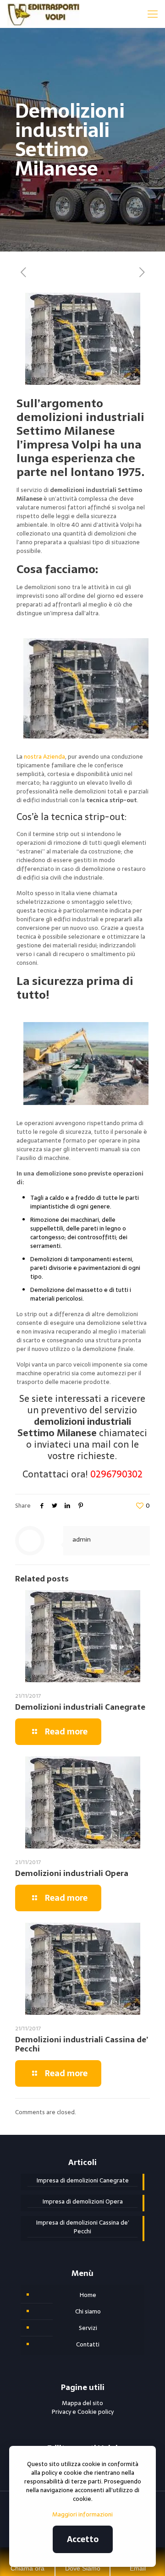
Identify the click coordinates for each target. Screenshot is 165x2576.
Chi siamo (88, 2311)
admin (82, 1539)
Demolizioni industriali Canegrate (80, 1707)
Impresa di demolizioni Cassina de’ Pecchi (83, 2227)
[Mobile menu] (153, 14)
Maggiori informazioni (82, 2514)
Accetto (83, 2539)
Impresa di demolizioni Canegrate (83, 2181)
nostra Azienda (44, 757)
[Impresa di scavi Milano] (43, 14)
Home (88, 2295)
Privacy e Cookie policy (83, 2412)
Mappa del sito (82, 2403)
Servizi (88, 2328)
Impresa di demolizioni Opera (83, 2202)
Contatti (88, 2344)
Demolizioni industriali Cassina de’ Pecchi (82, 2044)
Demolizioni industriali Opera (72, 1873)
